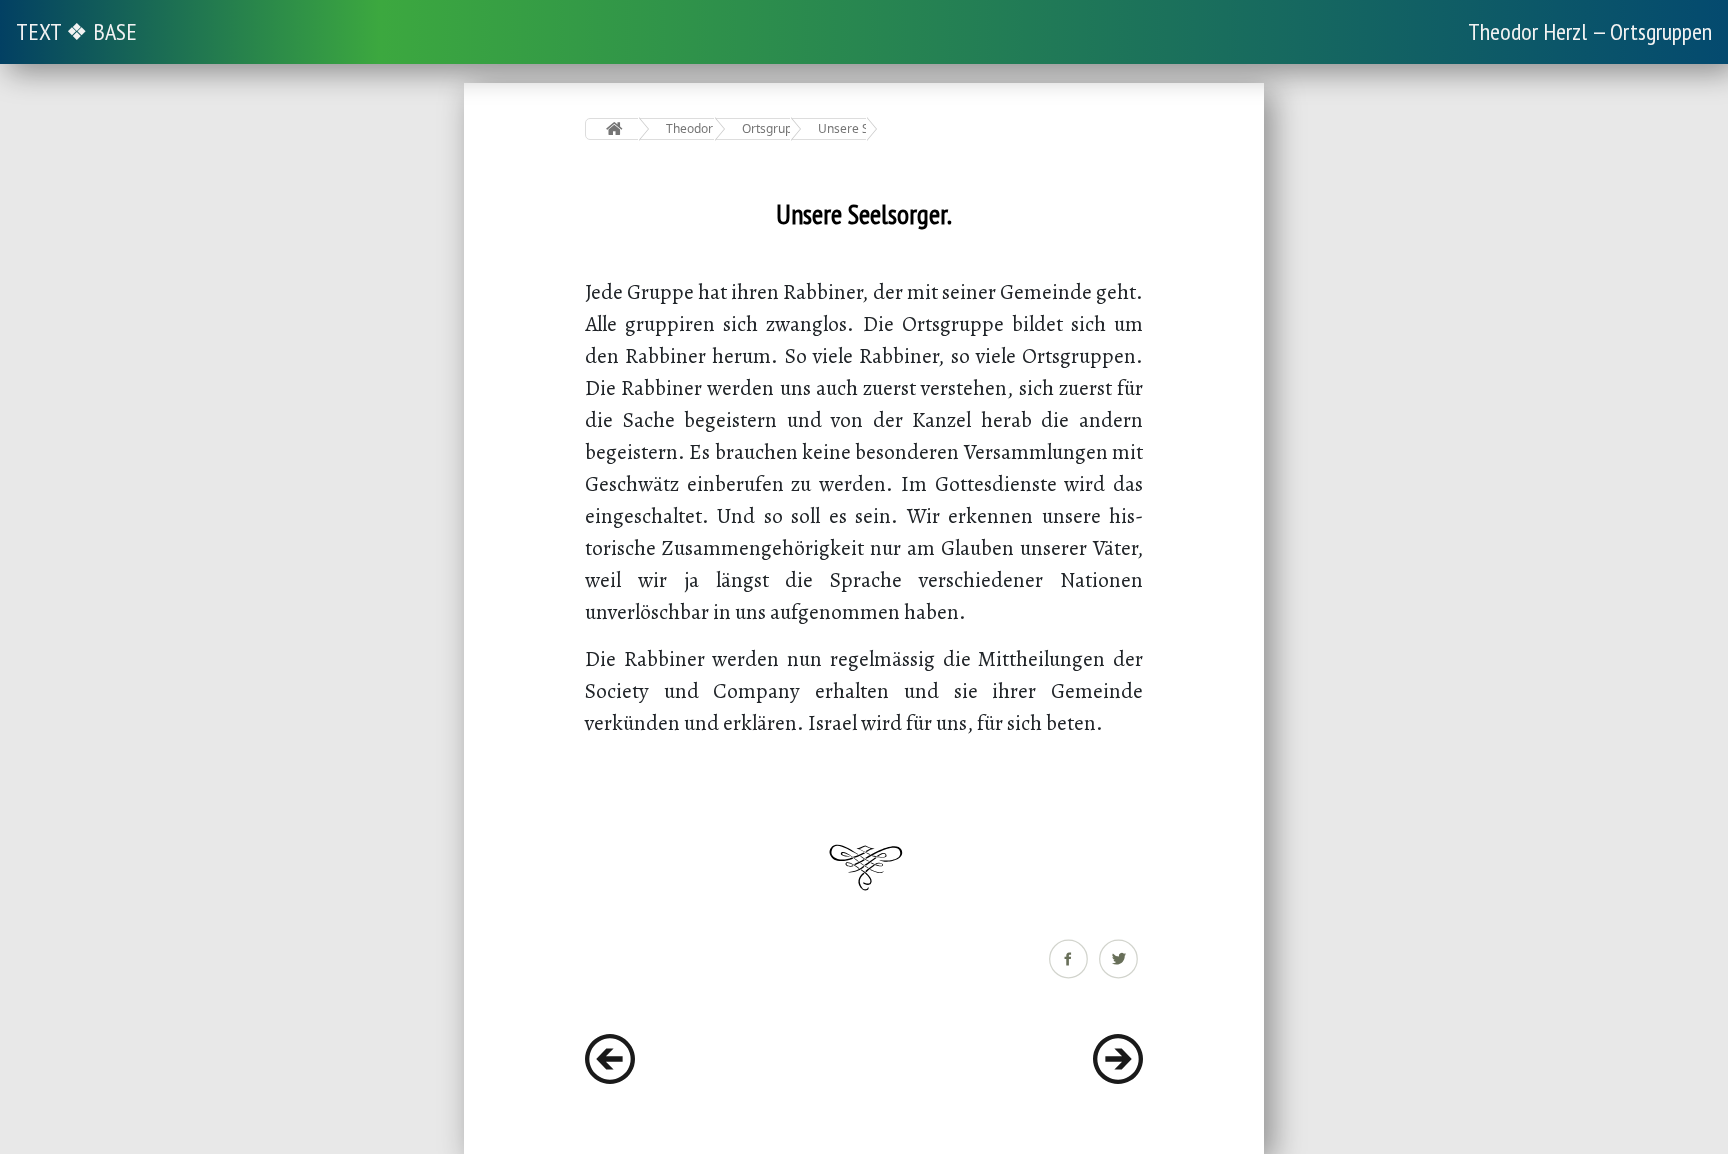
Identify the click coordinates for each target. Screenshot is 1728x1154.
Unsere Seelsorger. (842, 128)
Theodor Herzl (690, 128)
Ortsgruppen (766, 128)
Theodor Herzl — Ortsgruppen (1590, 31)
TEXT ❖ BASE (76, 31)
